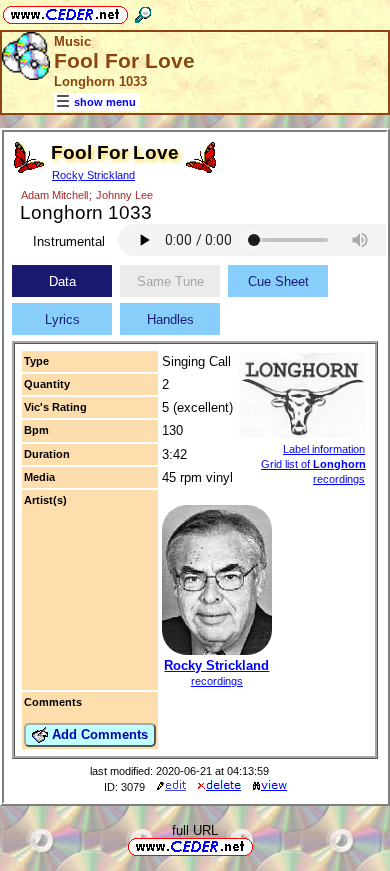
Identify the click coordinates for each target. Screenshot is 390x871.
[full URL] (261, 845)
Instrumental (69, 241)
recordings (217, 681)
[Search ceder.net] (143, 11)
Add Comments (98, 734)
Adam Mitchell (54, 195)
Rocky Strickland (93, 175)
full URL (195, 830)
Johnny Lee (124, 195)
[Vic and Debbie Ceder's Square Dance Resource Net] (65, 11)
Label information (324, 449)
